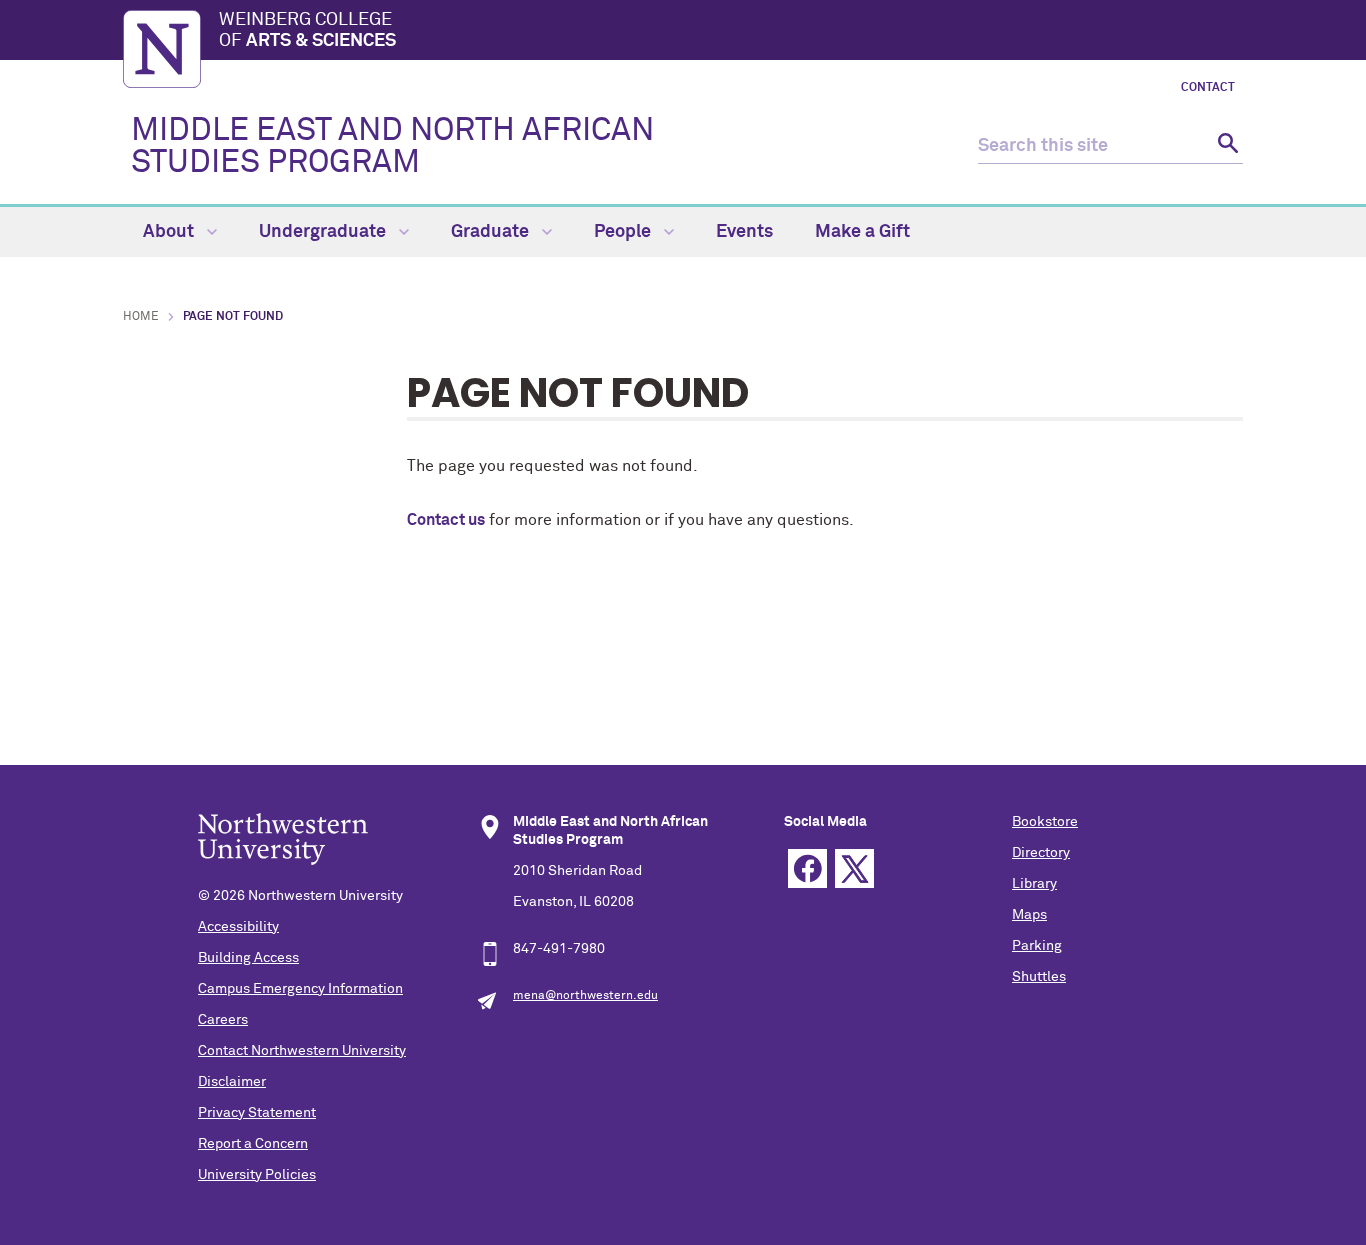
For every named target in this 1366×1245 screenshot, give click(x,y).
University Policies (257, 1175)
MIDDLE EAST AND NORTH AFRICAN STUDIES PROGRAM (392, 147)
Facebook (807, 868)
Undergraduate (324, 232)
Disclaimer (232, 1082)
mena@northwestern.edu (585, 996)
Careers (223, 1020)
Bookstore (1045, 822)
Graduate (492, 232)
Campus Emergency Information (300, 989)
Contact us (446, 520)
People (624, 232)
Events (744, 232)
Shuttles (1039, 977)
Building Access (248, 958)
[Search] (1225, 146)
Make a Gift (862, 232)
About (170, 232)
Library (1034, 884)
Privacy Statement (257, 1113)
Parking (1037, 946)
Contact (1208, 88)
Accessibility (238, 927)
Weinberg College (307, 31)
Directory (1041, 853)
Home (141, 317)
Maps (1029, 915)
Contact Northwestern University (302, 1051)
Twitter (854, 868)
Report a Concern (253, 1144)
